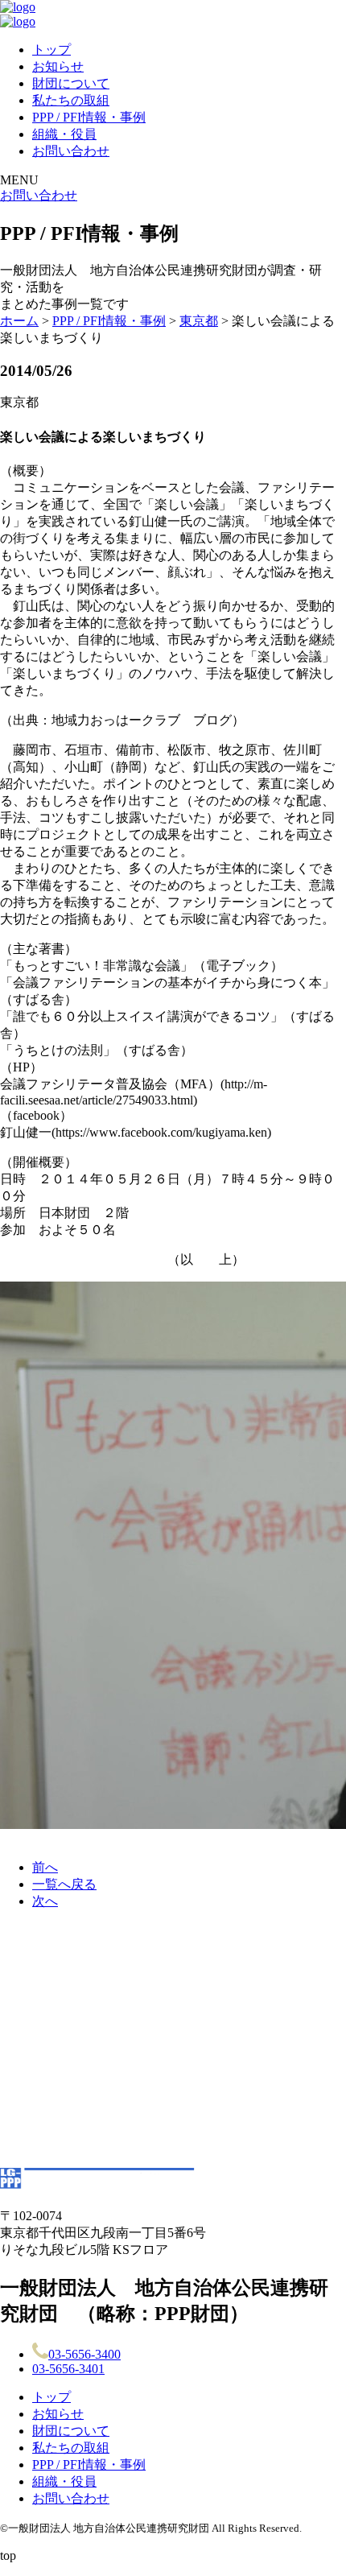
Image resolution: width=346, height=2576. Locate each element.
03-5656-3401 (68, 2369)
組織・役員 (64, 134)
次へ (45, 1901)
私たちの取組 (71, 100)
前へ (45, 1867)
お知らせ (58, 66)
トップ (51, 50)
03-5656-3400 (84, 2354)
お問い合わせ (71, 151)
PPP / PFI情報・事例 (89, 117)
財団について (71, 83)
